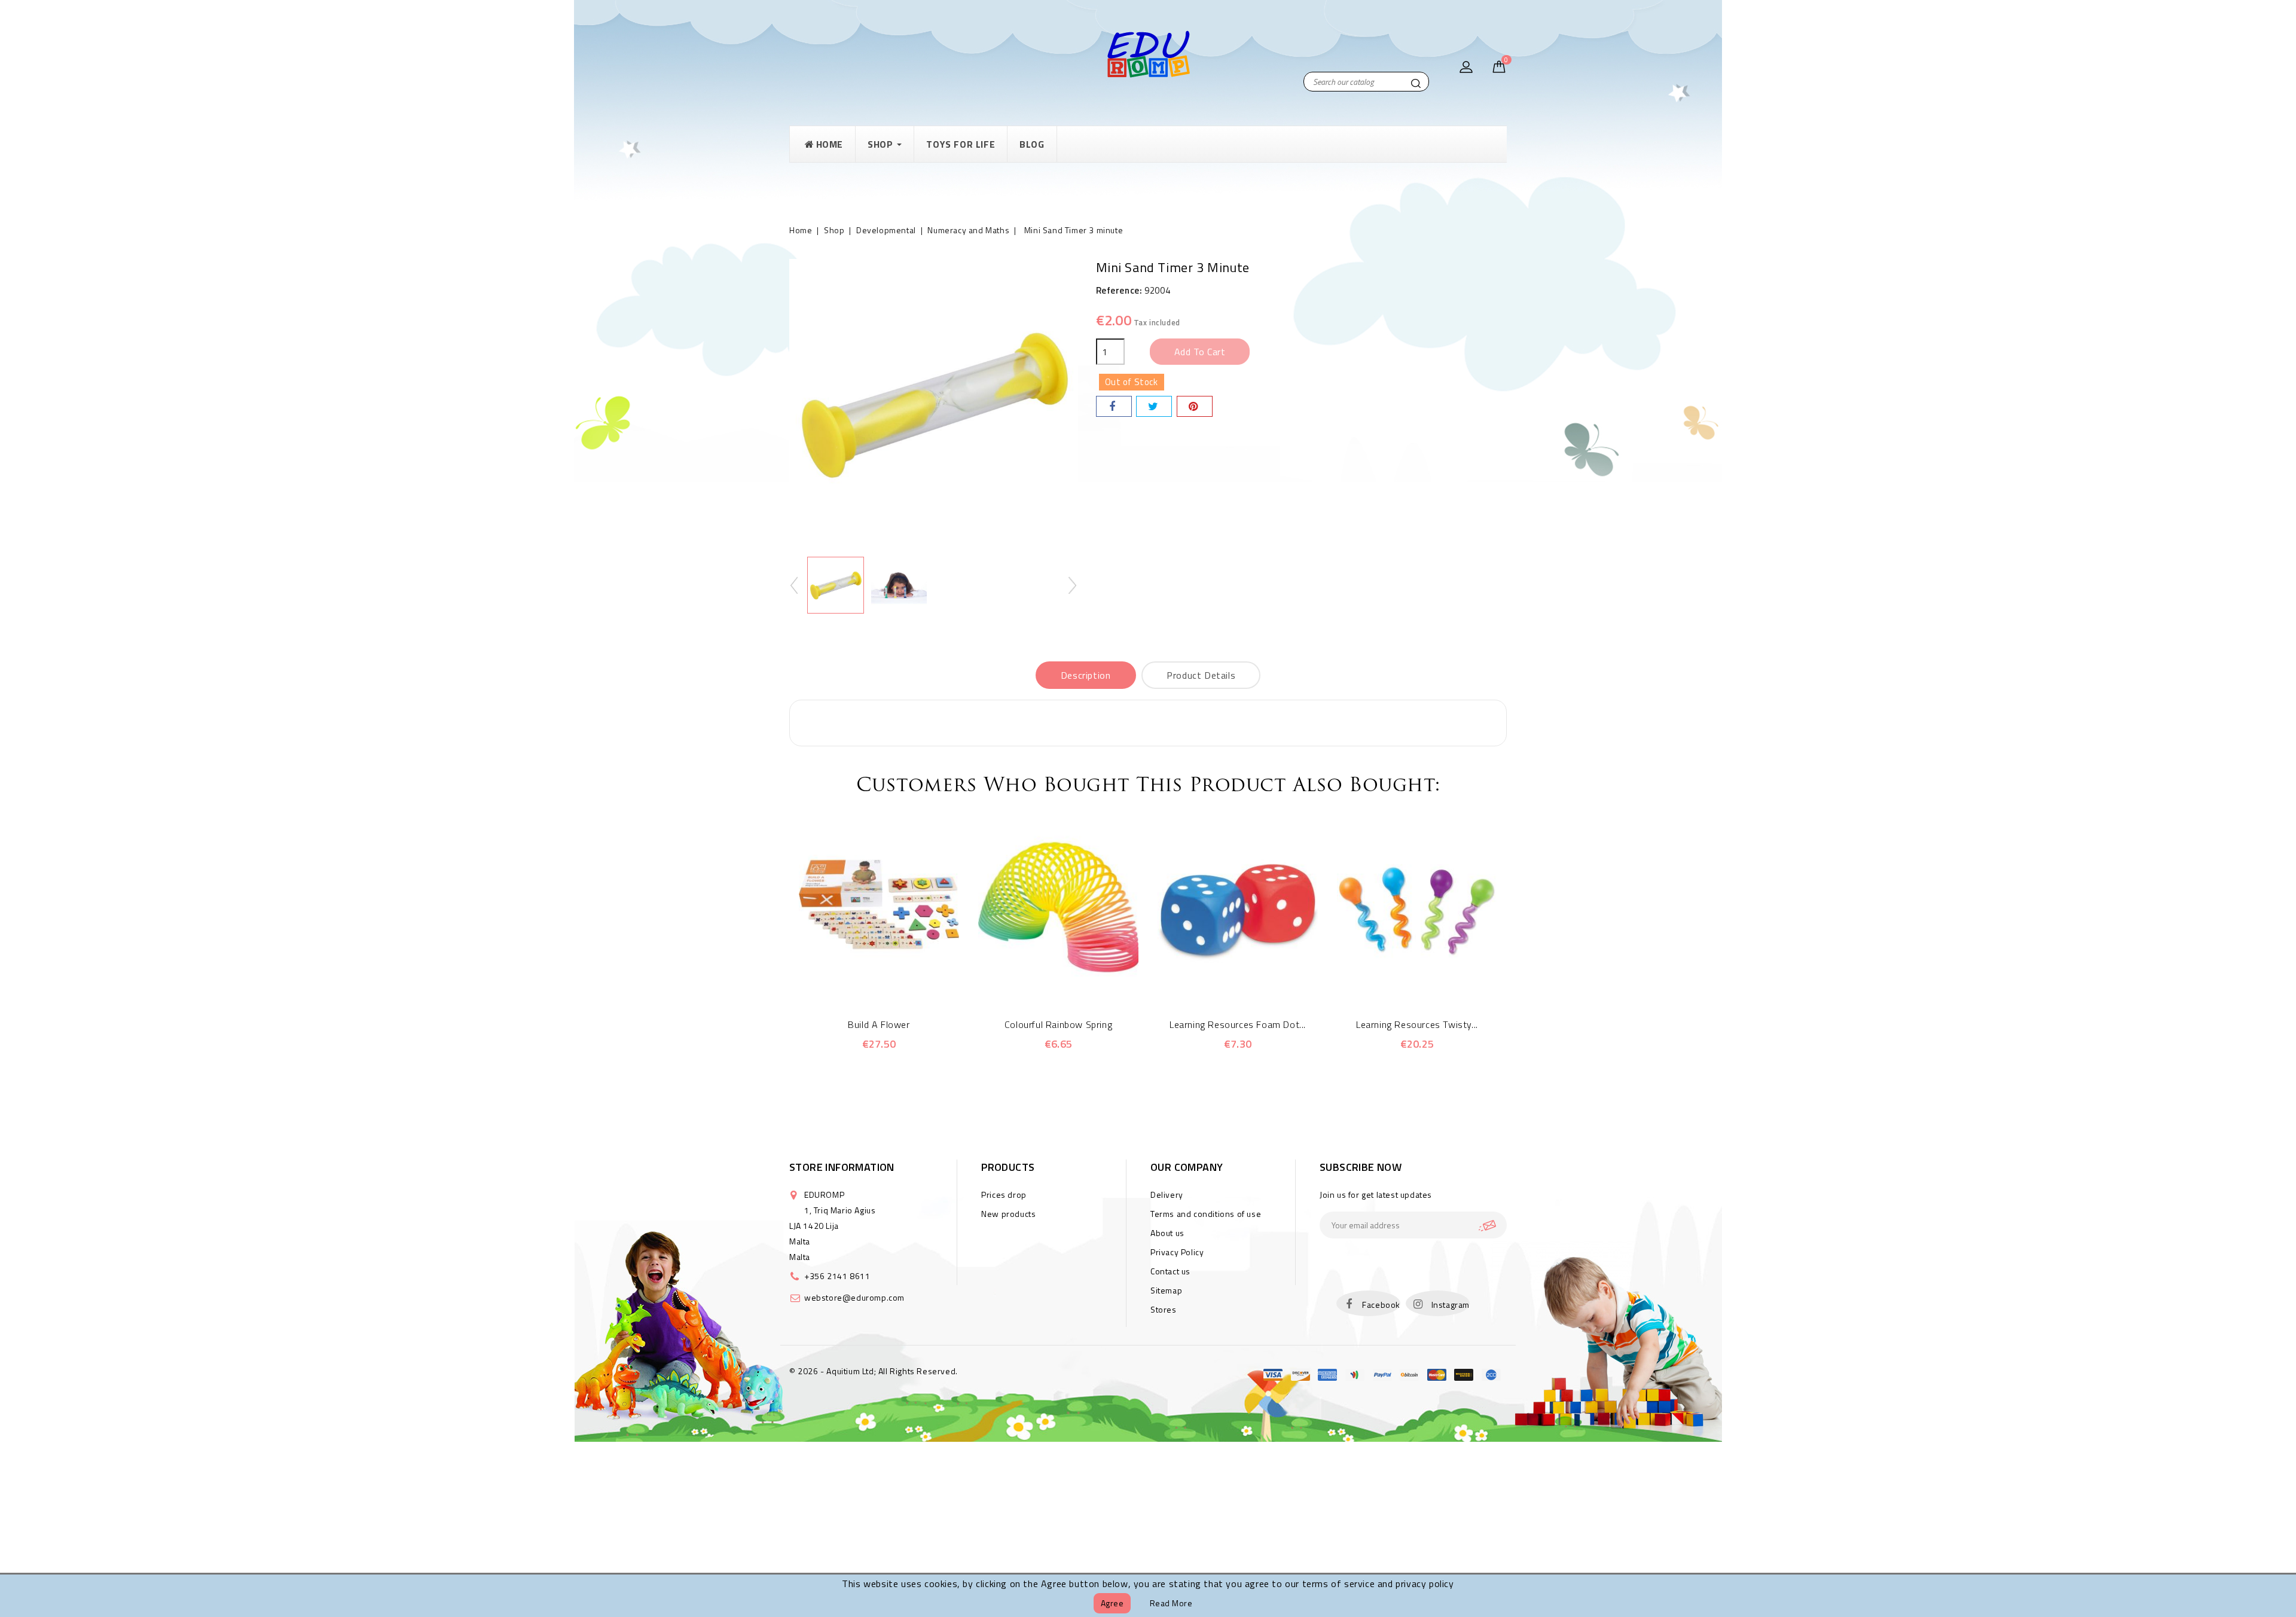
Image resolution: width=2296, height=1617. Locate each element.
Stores (1164, 1309)
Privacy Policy (1177, 1252)
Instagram (1451, 1305)
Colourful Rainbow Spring (1058, 1024)
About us (1167, 1233)
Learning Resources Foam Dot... (1238, 1024)
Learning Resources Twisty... (1417, 1024)
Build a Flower (879, 1024)
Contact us (1170, 1271)
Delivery (1167, 1195)
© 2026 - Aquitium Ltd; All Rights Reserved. (874, 1371)
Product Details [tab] (1201, 675)
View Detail (895, 981)
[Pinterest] (1195, 406)
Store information (842, 1167)
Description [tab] (1086, 675)
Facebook (1381, 1305)
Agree (1112, 1603)
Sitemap (1166, 1290)
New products (1008, 1214)
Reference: (1119, 290)
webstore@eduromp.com (854, 1297)
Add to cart (1200, 352)
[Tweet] (1154, 406)
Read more (1171, 1603)
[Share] (1114, 406)
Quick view (862, 981)
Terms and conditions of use (1206, 1214)
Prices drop (1004, 1195)
